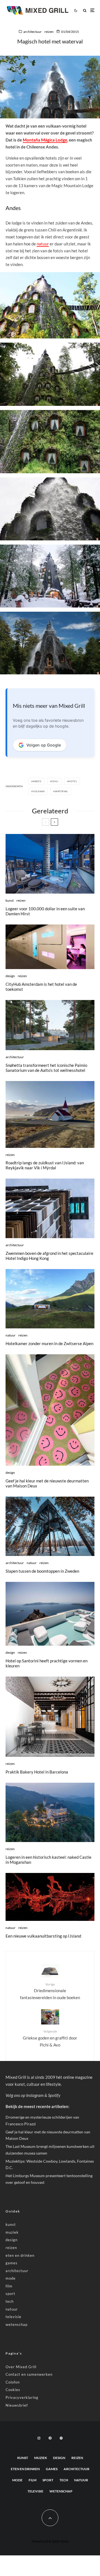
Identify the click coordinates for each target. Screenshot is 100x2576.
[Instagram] (39, 2438)
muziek (12, 2232)
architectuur (32, 32)
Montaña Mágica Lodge (45, 140)
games (12, 2263)
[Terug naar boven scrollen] (50, 2518)
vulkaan (39, 791)
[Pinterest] (50, 2438)
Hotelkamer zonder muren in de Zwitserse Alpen (49, 1343)
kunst (10, 900)
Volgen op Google (44, 745)
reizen (49, 32)
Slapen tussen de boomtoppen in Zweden (42, 1571)
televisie (13, 2317)
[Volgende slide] (54, 822)
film (9, 2286)
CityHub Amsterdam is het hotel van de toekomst (41, 987)
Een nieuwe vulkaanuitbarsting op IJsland (43, 1936)
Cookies (13, 2390)
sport (10, 2294)
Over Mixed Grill (21, 2367)
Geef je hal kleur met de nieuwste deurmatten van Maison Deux (47, 1483)
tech (10, 2301)
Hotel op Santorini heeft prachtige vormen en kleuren (47, 1663)
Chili (55, 781)
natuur (43, 244)
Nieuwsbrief (17, 2405)
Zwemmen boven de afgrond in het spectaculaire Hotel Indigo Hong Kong (49, 1256)
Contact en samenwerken (29, 2374)
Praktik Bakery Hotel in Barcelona (37, 1772)
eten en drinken (20, 2255)
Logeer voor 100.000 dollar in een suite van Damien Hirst (45, 911)
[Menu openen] (92, 10)
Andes (37, 781)
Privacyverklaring (22, 2397)
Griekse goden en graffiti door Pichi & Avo (50, 2038)
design (10, 976)
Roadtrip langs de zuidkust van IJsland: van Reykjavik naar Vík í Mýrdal (45, 1165)
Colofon (13, 2382)
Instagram (35, 2095)
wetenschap (17, 2324)
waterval (61, 791)
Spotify (54, 2095)
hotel (73, 781)
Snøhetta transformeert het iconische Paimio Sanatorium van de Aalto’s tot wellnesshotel (46, 1068)
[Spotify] (61, 2438)
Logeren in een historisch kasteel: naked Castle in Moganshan (48, 1860)
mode (11, 2278)
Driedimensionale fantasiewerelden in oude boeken (50, 1991)
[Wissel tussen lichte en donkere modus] (76, 10)
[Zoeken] (85, 10)
